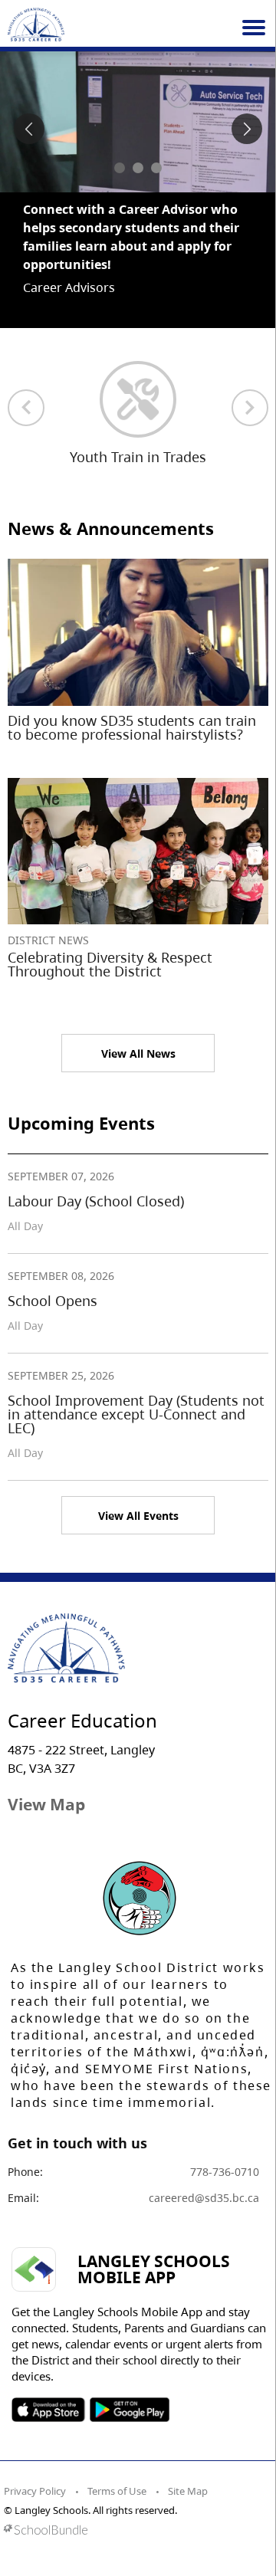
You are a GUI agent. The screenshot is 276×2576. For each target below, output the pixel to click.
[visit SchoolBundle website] (134, 2493)
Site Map (188, 2454)
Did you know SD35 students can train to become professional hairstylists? (132, 691)
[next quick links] (250, 371)
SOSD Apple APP (48, 2373)
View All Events (138, 1479)
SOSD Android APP (129, 2373)
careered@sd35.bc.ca (204, 2161)
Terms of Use (117, 2454)
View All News (138, 1017)
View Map (46, 1767)
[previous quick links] (26, 371)
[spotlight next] (247, 129)
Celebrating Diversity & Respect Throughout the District (110, 927)
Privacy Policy (35, 2454)
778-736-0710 (225, 2135)
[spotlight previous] (29, 129)
